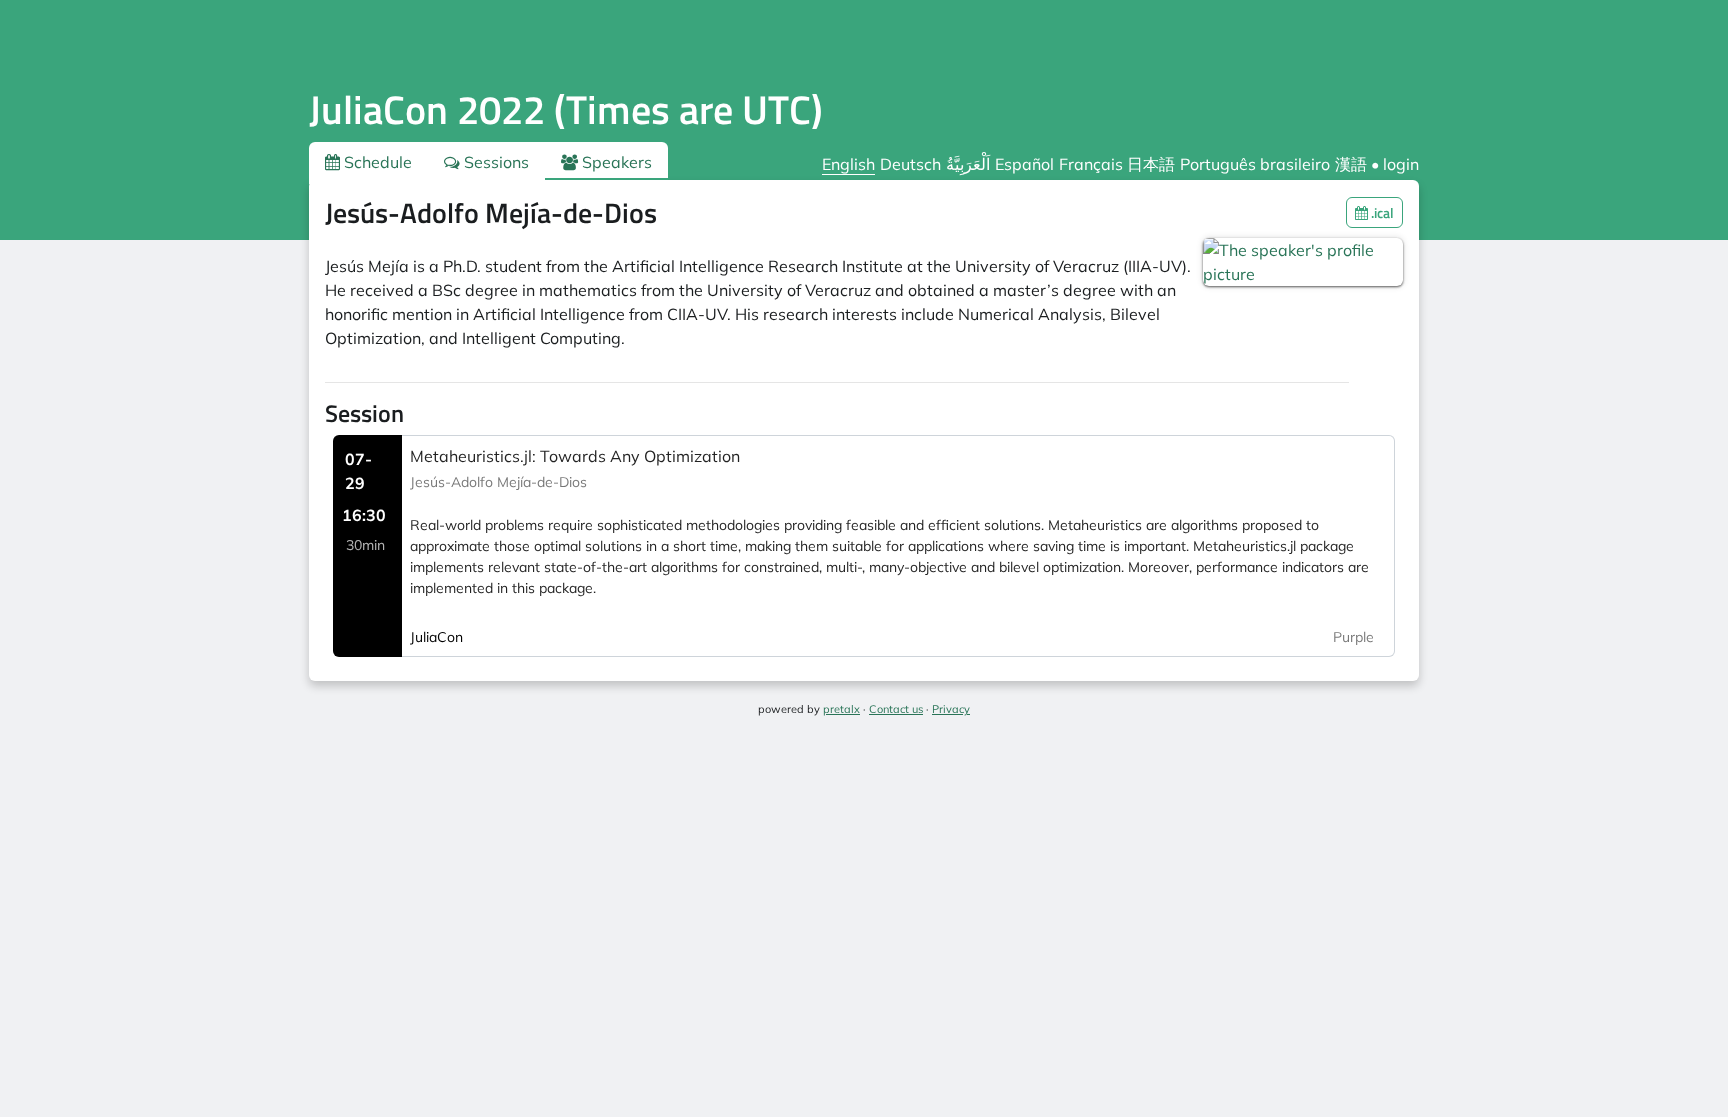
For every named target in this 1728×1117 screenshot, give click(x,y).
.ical (1381, 212)
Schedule (376, 162)
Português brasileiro (1255, 164)
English (848, 164)
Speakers (615, 162)
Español (1024, 164)
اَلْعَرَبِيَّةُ (968, 164)
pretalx (841, 709)
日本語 (1151, 164)
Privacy (951, 709)
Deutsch (910, 164)
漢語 (1351, 164)
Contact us (896, 709)
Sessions (494, 162)
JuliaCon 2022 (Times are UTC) (566, 109)
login (1401, 164)
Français (1091, 164)
